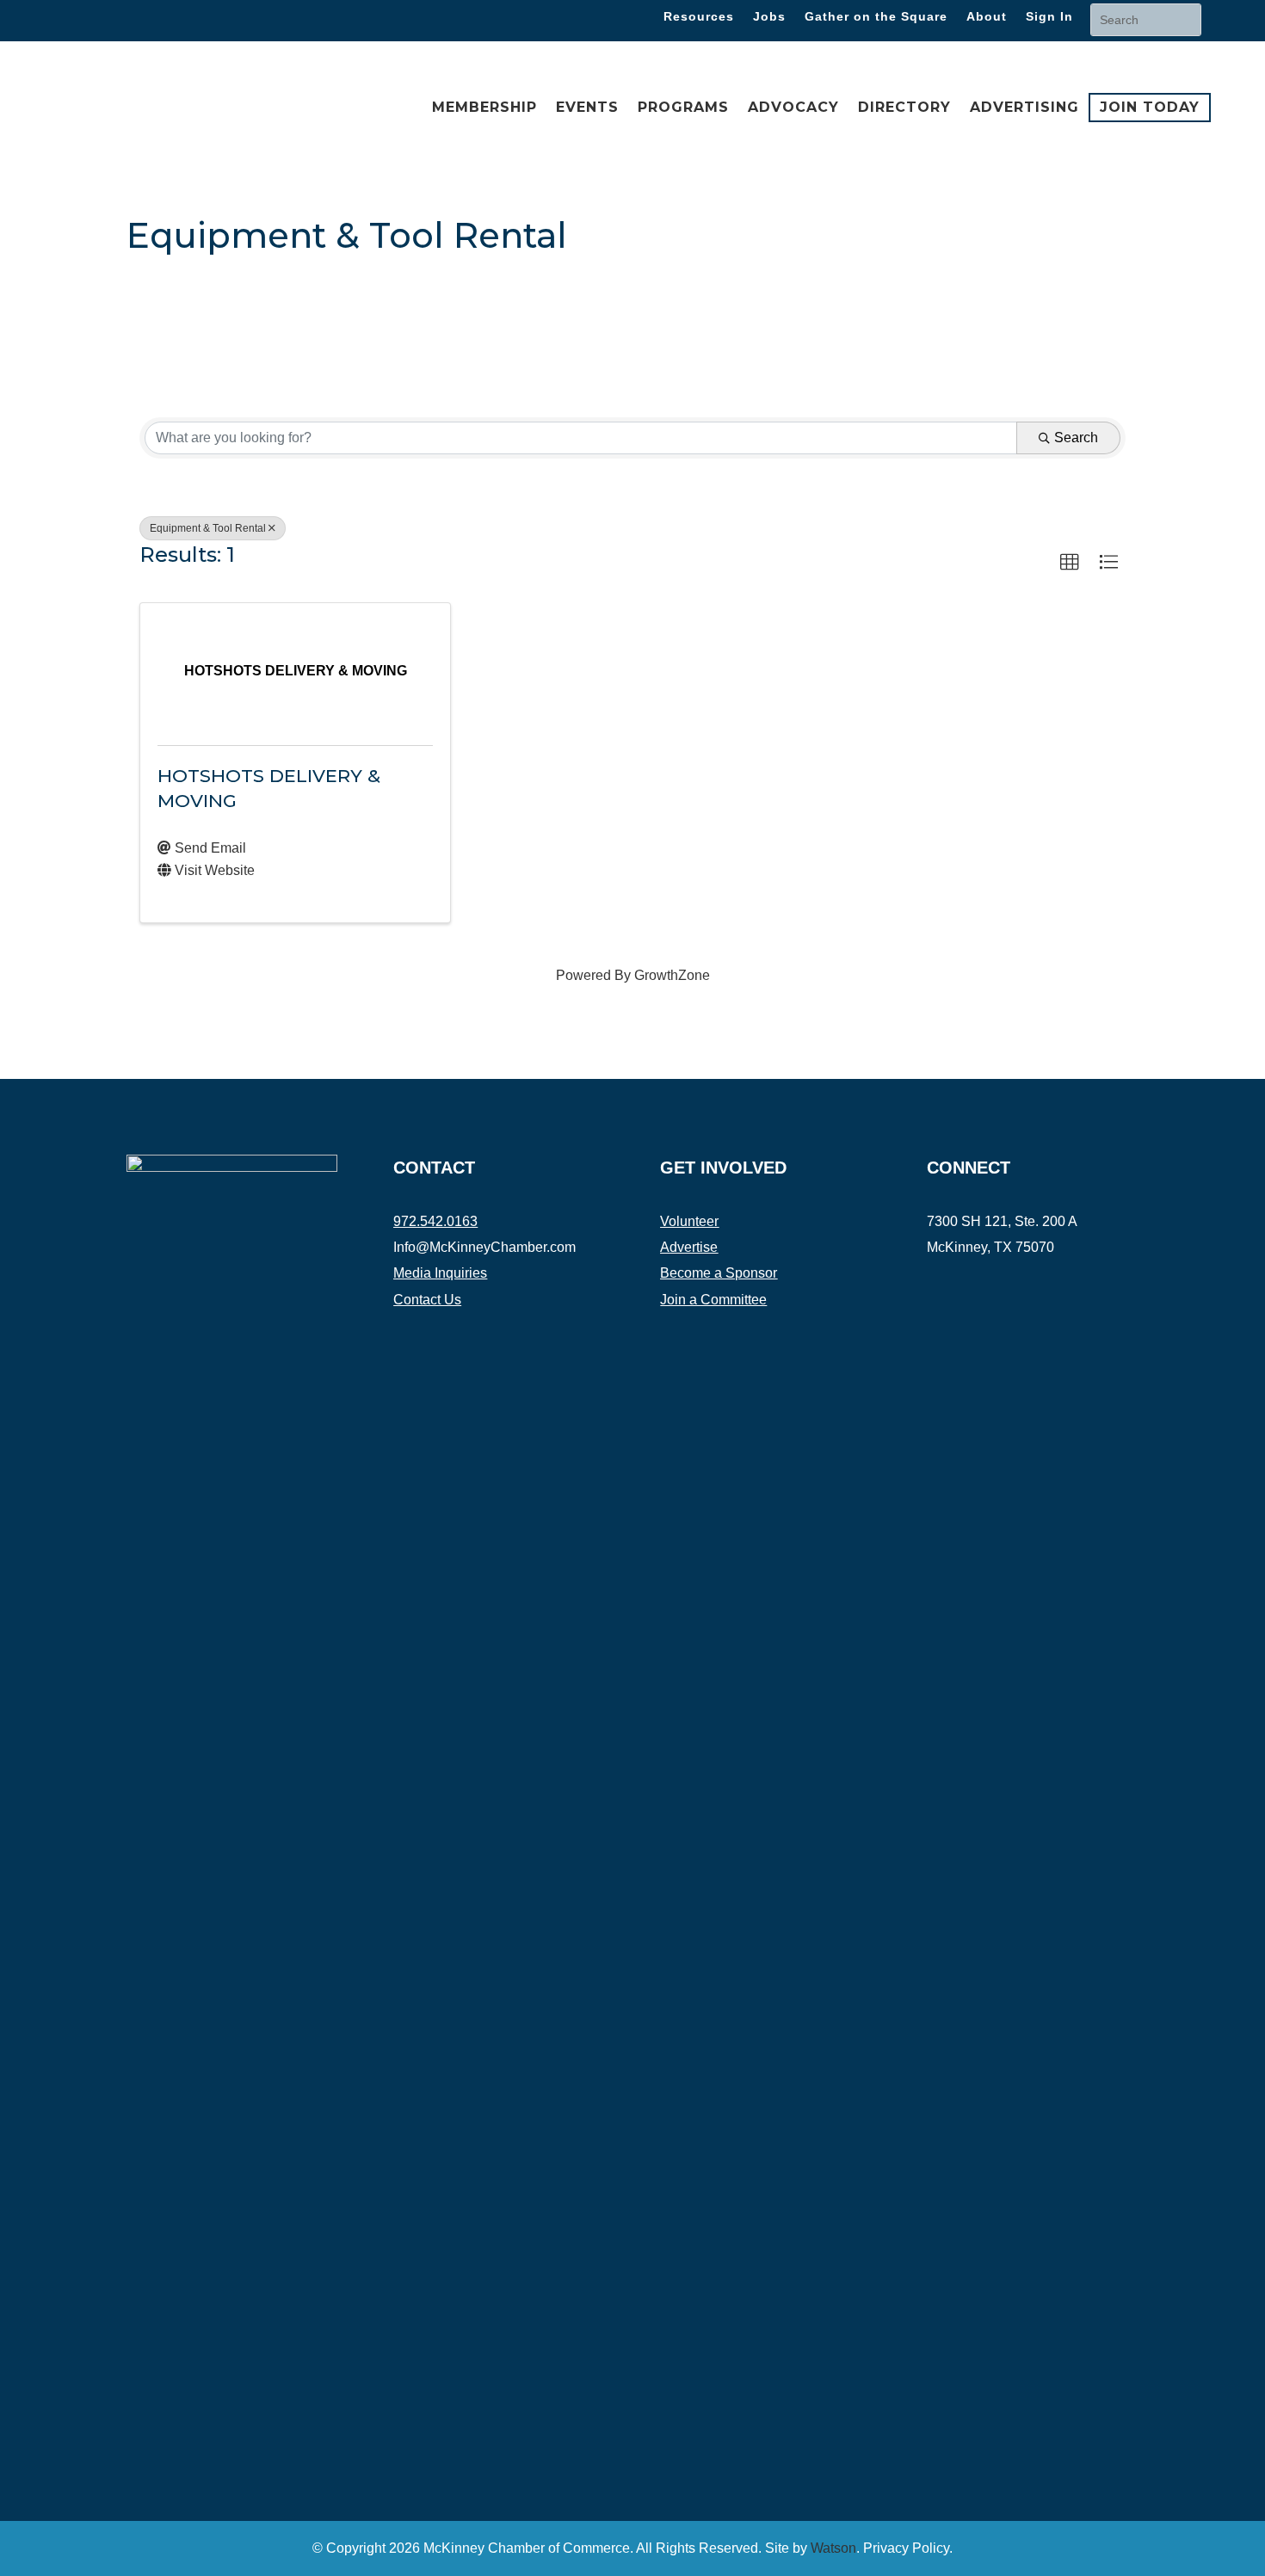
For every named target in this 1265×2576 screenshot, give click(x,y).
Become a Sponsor (719, 1273)
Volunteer (689, 1221)
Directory (904, 107)
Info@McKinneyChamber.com (484, 1247)
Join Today (1150, 106)
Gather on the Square (876, 17)
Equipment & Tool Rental (208, 528)
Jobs (769, 17)
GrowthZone (672, 975)
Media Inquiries (440, 1273)
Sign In (1049, 17)
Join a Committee (713, 1300)
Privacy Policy (906, 2548)
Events (587, 107)
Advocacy (793, 107)
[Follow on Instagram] (112, 17)
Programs (683, 107)
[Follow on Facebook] (77, 17)
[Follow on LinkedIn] (146, 17)
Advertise (689, 1247)
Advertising (1024, 107)
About (987, 17)
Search (1076, 438)
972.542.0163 (435, 1221)
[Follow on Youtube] (1044, 1280)
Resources (699, 17)
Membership (484, 107)
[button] (1070, 563)
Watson (833, 2548)
